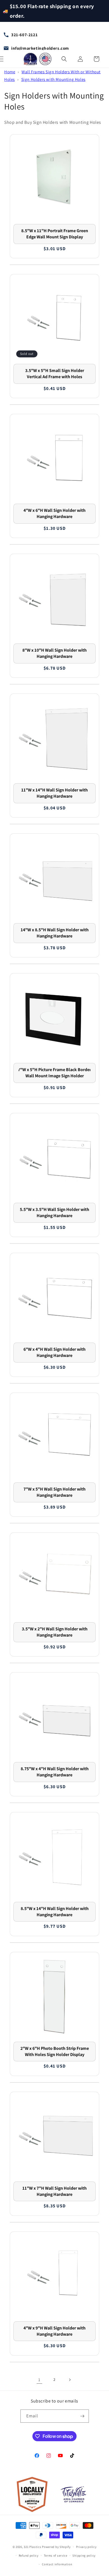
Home (10, 72)
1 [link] (39, 2380)
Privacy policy (86, 2547)
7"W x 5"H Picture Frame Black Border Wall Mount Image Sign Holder (54, 1073)
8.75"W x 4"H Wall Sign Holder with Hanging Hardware (55, 1772)
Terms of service (56, 2556)
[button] (64, 59)
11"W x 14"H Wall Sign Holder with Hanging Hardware (54, 793)
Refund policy (29, 2556)
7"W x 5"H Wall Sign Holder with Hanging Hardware (54, 1492)
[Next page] (70, 2380)
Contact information (57, 2564)
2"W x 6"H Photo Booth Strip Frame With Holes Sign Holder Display (55, 2051)
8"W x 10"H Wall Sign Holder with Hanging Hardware (54, 653)
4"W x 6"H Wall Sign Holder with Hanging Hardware (54, 513)
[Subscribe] (82, 2416)
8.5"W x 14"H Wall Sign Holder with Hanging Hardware (55, 1912)
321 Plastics (32, 2547)
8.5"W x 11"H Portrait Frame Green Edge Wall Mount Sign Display (55, 234)
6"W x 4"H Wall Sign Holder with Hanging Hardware (54, 1352)
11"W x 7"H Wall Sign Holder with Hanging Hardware (54, 2191)
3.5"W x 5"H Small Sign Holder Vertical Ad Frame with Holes (55, 374)
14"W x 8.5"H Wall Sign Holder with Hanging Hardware (55, 933)
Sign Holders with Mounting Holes (53, 79)
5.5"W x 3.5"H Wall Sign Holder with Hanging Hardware (54, 1212)
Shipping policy (84, 2556)
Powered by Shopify (56, 2547)
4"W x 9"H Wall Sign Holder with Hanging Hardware (54, 2331)
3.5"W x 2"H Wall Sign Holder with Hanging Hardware (55, 1632)
